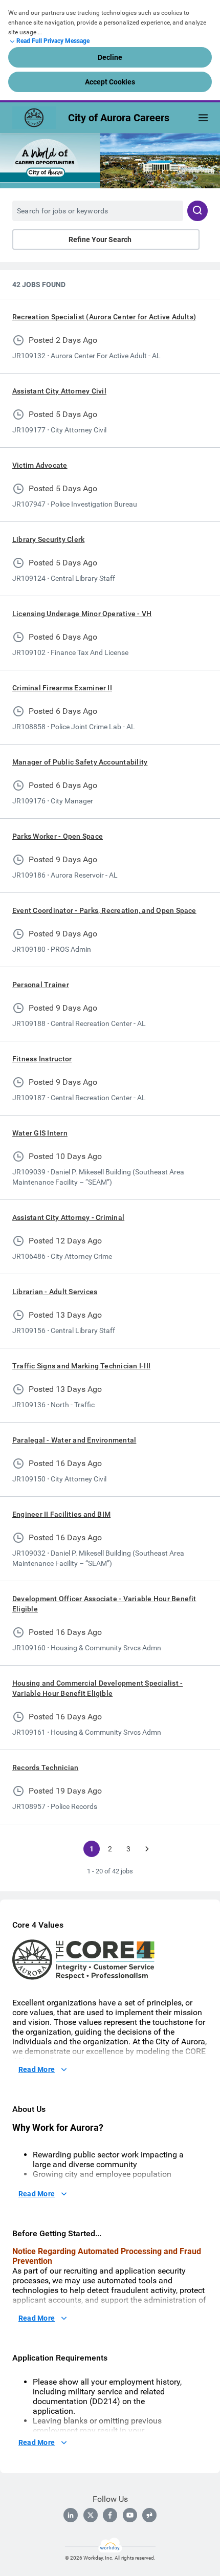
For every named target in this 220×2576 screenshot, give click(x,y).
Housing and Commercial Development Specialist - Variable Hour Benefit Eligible (97, 1688)
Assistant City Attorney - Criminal (68, 1217)
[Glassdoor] (149, 2515)
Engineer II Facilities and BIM (61, 1514)
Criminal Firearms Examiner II (62, 688)
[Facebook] (110, 2515)
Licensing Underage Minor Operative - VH (82, 614)
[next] (147, 1849)
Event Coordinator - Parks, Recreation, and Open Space (104, 910)
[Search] (197, 211)
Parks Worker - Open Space (58, 836)
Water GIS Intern (40, 1133)
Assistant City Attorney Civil (59, 391)
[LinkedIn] (71, 2515)
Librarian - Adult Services (55, 1292)
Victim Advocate (40, 465)
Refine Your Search (100, 239)
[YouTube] (130, 2515)
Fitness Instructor (42, 1059)
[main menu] (203, 118)
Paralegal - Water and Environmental (74, 1440)
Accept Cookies (110, 82)
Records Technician (45, 1767)
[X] (91, 2515)
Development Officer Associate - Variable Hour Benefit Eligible (104, 1604)
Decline (110, 57)
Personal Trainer (41, 985)
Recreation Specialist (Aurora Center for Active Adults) (104, 317)
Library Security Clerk (48, 539)
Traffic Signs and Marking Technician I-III (81, 1366)
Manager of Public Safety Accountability (80, 762)
